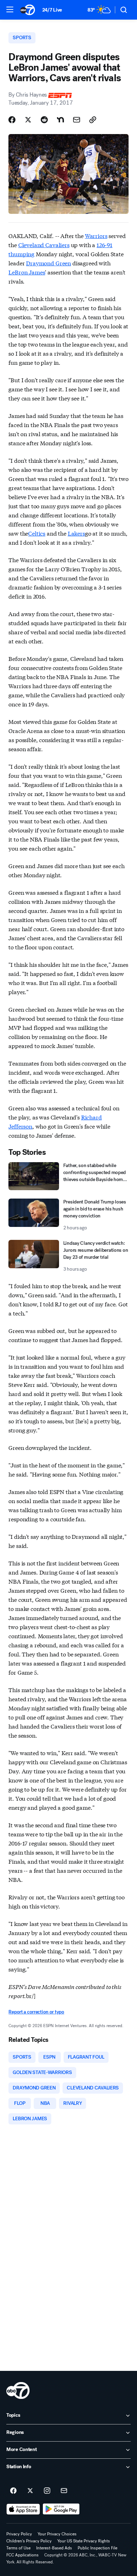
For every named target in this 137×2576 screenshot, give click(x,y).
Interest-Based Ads (54, 2548)
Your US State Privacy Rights (84, 2541)
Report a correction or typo (36, 2012)
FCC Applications (22, 2555)
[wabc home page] (18, 2390)
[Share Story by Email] (77, 120)
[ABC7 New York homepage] (28, 10)
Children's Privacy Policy (29, 2541)
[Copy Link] (93, 120)
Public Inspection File (97, 2548)
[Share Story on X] (28, 120)
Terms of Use (18, 2548)
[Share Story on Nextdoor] (60, 120)
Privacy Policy (19, 2534)
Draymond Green (48, 263)
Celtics (37, 533)
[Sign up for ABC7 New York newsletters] (64, 2491)
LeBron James (27, 272)
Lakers (76, 533)
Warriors (96, 235)
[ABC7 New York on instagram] (47, 2491)
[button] (10, 9)
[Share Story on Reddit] (44, 120)
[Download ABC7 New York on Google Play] (61, 2509)
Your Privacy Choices (57, 2534)
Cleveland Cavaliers (44, 245)
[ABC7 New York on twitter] (30, 2491)
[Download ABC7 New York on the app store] (23, 2509)
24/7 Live (52, 10)
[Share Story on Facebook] (12, 120)
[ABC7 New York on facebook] (13, 2491)
